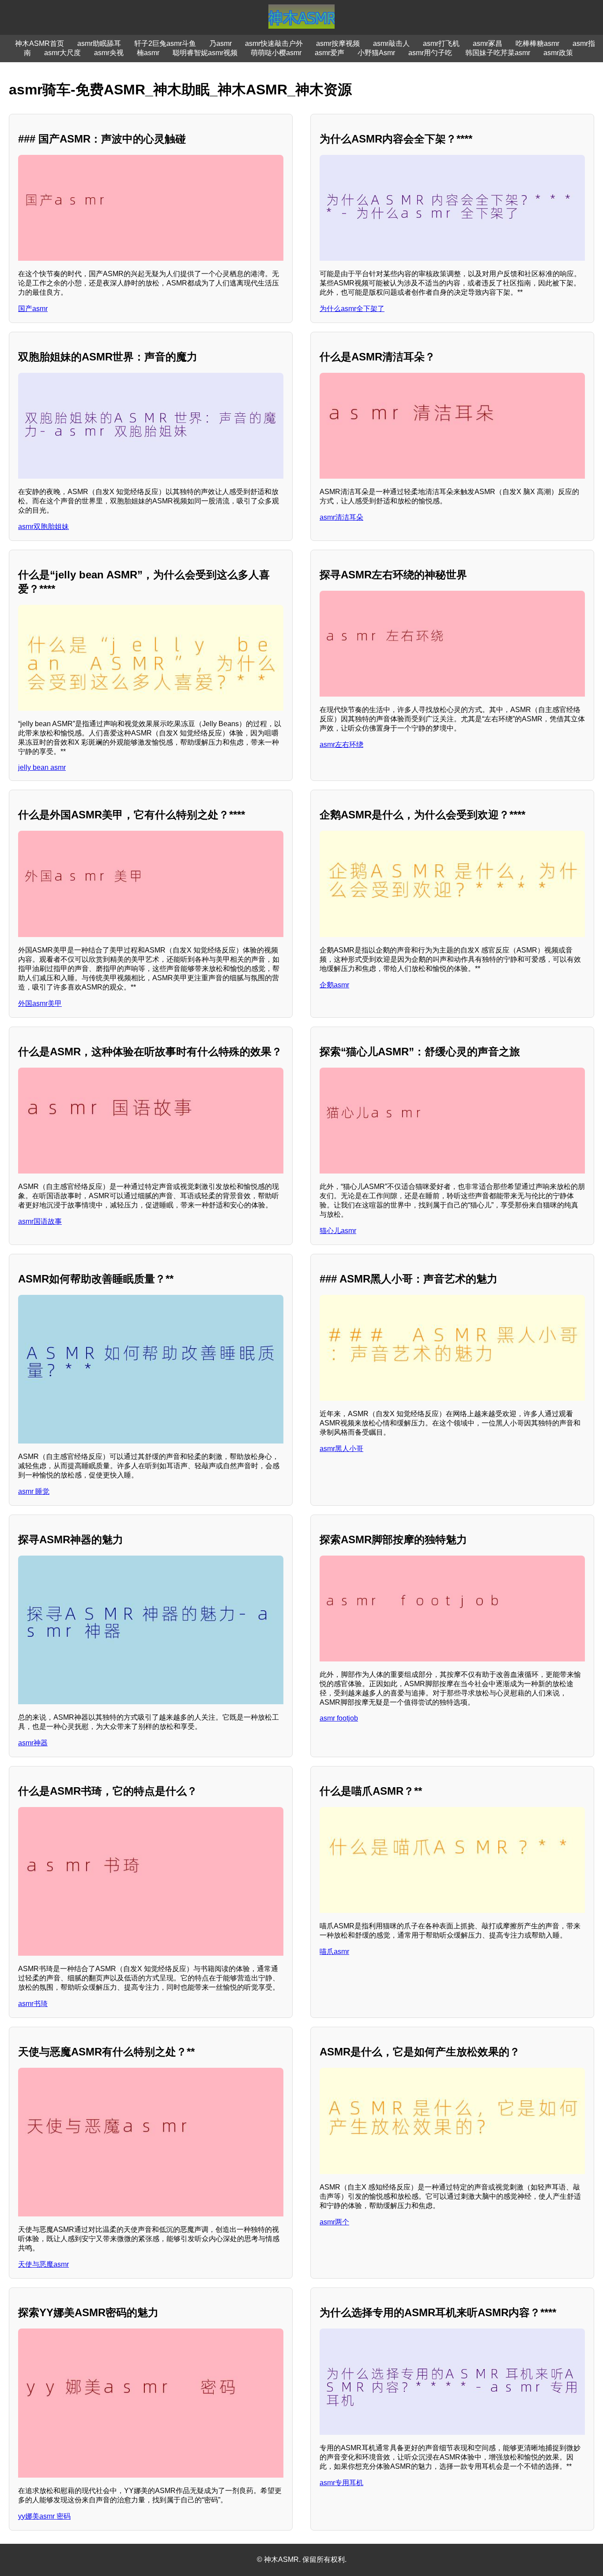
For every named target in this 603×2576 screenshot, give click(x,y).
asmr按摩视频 (338, 43)
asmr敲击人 (391, 43)
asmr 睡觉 (34, 1491)
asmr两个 (334, 2222)
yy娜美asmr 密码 (44, 2516)
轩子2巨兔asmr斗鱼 (165, 43)
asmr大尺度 (62, 53)
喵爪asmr (334, 1952)
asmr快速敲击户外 (274, 43)
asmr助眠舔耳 (99, 43)
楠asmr (148, 53)
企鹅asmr (334, 985)
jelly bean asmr (42, 767)
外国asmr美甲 (40, 1003)
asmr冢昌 (488, 43)
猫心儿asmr (338, 1231)
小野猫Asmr (376, 53)
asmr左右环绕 (341, 744)
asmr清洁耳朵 (341, 517)
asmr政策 (558, 53)
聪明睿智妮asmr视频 (205, 53)
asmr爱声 (330, 53)
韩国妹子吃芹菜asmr (498, 53)
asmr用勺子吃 (430, 53)
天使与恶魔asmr (43, 2264)
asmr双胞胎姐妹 (43, 527)
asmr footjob (339, 1718)
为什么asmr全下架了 (352, 309)
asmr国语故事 (40, 1221)
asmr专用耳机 (341, 2483)
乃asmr (220, 43)
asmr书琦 (33, 2004)
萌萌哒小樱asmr (276, 53)
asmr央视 (109, 53)
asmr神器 (33, 1743)
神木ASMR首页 (40, 43)
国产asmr (33, 309)
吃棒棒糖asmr (537, 43)
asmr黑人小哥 (341, 1449)
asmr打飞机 (441, 43)
